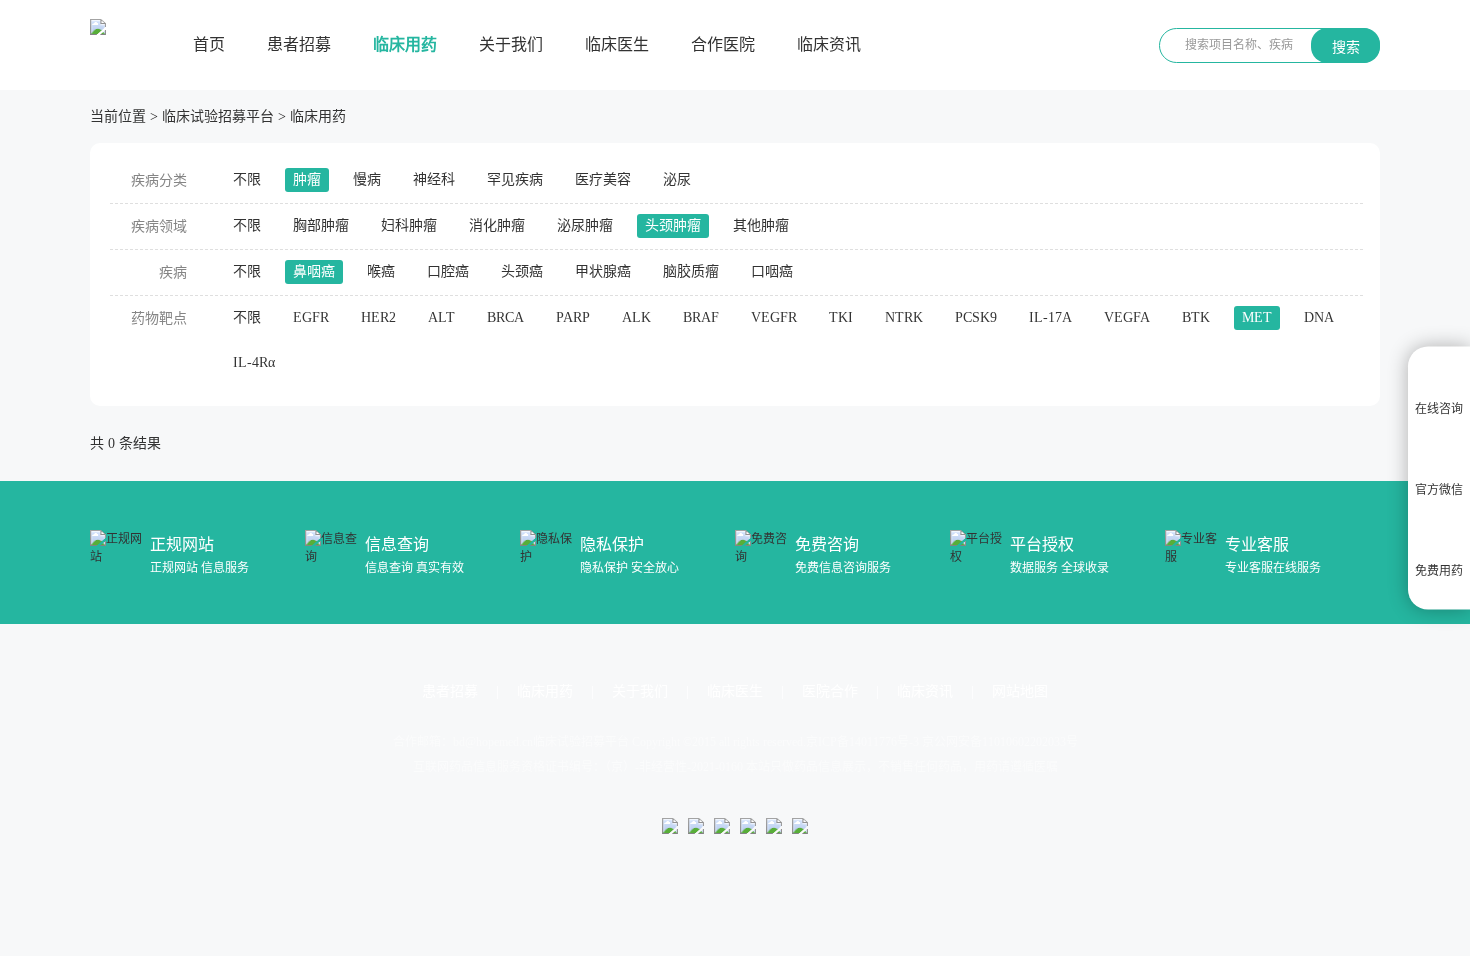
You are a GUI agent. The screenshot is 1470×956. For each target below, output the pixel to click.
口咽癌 (772, 271)
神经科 (434, 179)
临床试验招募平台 (218, 116)
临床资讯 (829, 44)
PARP (573, 317)
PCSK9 (976, 317)
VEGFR (774, 317)
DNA (1319, 317)
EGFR (311, 317)
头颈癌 (522, 271)
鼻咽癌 (314, 271)
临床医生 (617, 44)
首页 (209, 44)
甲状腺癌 (603, 271)
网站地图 (1020, 691)
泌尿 (677, 179)
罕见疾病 (515, 179)
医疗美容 (603, 179)
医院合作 (830, 691)
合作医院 (723, 44)
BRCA (505, 317)
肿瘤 (307, 179)
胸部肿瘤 (321, 225)
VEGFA (1127, 317)
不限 (247, 179)
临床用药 (405, 44)
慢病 (367, 179)
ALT (441, 317)
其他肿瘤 (761, 225)
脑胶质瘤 (691, 271)
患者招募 (299, 44)
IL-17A (1050, 317)
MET (1257, 317)
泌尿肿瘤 (585, 225)
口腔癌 (448, 271)
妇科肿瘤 (409, 225)
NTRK (904, 317)
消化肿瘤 (497, 225)
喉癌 (381, 271)
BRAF (701, 317)
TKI (841, 317)
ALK (636, 317)
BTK (1196, 317)
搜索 (1346, 47)
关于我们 (511, 44)
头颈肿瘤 (673, 225)
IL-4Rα (254, 362)
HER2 (378, 317)
